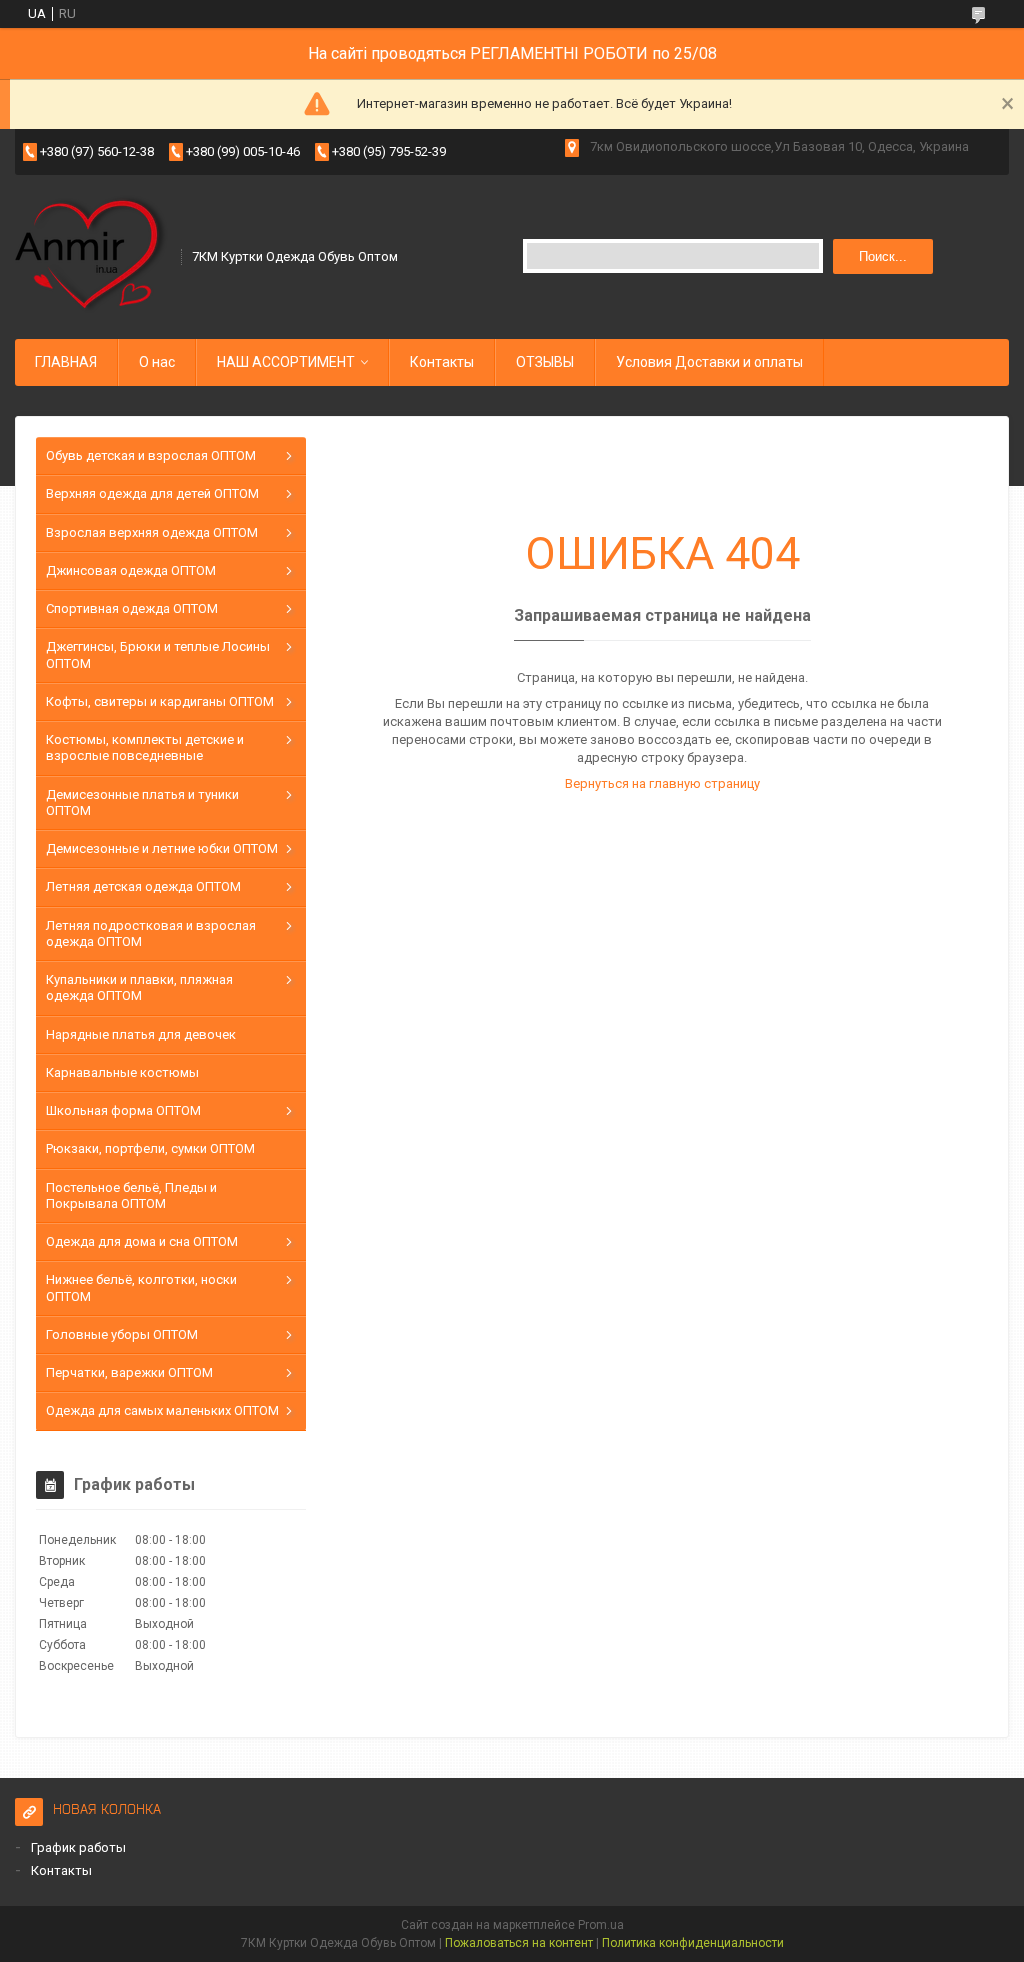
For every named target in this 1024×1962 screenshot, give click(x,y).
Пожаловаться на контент (519, 1943)
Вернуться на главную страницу (662, 783)
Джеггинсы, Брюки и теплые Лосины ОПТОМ (158, 654)
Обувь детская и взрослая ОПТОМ (151, 455)
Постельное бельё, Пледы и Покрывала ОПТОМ (131, 1195)
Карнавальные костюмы (122, 1072)
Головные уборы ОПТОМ (122, 1334)
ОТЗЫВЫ (545, 362)
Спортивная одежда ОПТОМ (132, 608)
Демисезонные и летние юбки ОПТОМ (162, 848)
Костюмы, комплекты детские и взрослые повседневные (145, 747)
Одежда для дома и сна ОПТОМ (142, 1241)
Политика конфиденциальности (693, 1943)
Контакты (442, 362)
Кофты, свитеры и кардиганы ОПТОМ (160, 701)
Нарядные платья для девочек (141, 1034)
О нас (157, 362)
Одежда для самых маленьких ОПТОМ (162, 1410)
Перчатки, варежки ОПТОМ (129, 1372)
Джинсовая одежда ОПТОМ (131, 570)
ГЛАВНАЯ (66, 362)
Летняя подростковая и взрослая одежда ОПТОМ (151, 933)
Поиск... (883, 256)
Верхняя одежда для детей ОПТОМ (152, 493)
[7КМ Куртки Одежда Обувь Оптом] (91, 255)
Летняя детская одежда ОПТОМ (143, 886)
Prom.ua (601, 1925)
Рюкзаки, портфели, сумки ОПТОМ (150, 1148)
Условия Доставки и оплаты (709, 362)
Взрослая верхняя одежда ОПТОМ (152, 532)
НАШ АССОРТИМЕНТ (286, 362)
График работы (78, 1847)
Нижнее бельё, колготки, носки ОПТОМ (141, 1287)
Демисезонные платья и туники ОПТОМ (142, 802)
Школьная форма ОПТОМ (123, 1110)
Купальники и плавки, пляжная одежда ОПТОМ (139, 987)
